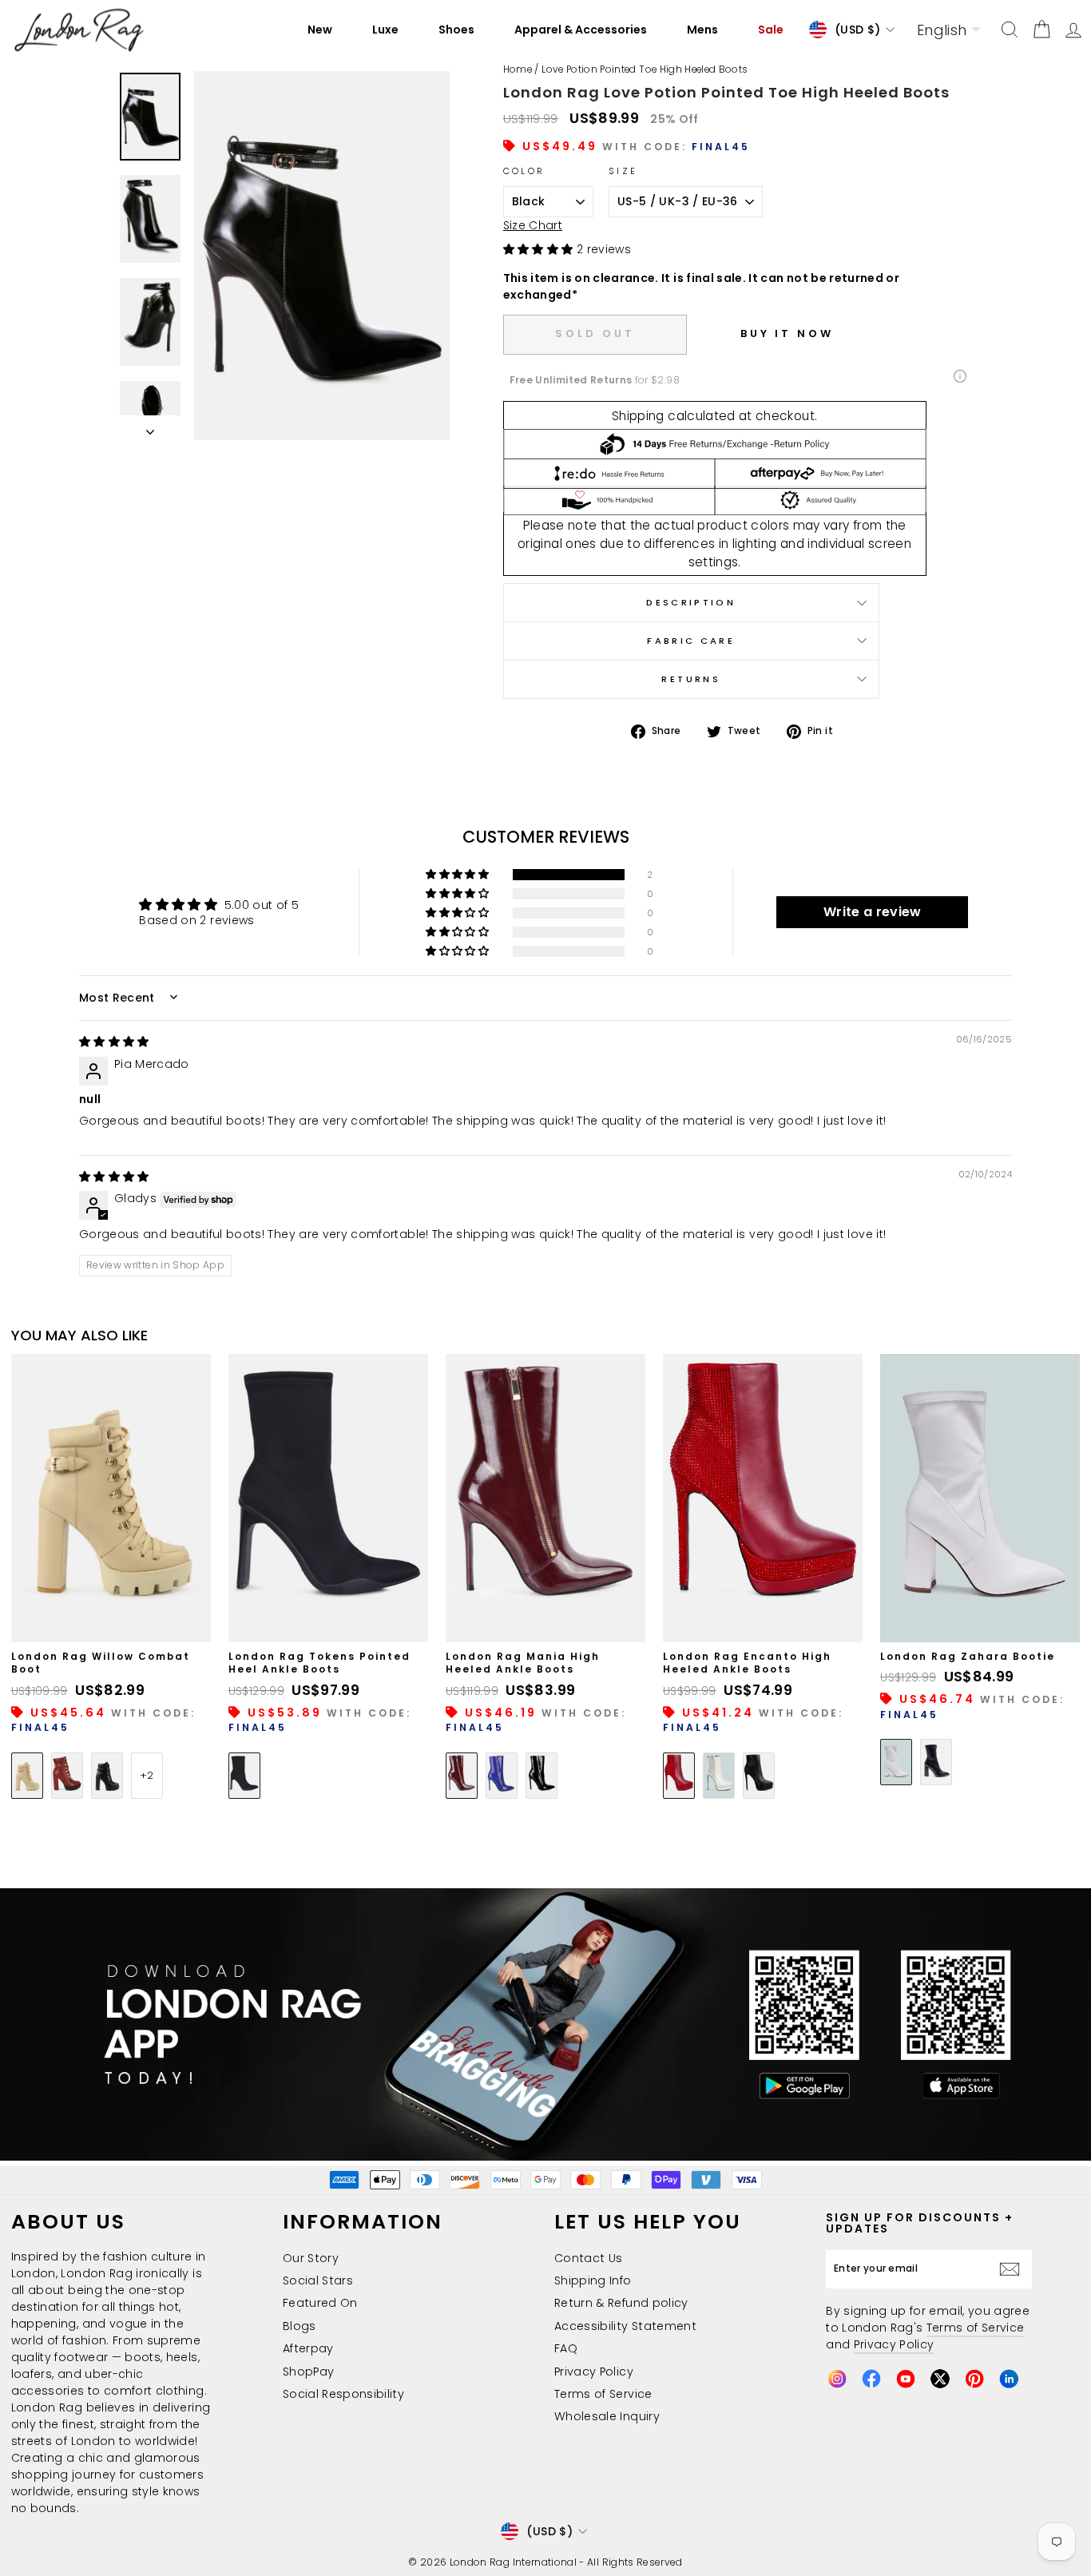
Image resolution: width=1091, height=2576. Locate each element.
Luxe (385, 30)
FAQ (566, 2348)
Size (623, 171)
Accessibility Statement (625, 2326)
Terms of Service (603, 2394)
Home (518, 69)
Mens (702, 30)
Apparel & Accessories (581, 30)
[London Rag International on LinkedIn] (1009, 2379)
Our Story (311, 2258)
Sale (771, 30)
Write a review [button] (873, 912)
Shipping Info (593, 2280)
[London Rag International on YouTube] (906, 2379)
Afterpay (308, 2348)
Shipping (638, 416)
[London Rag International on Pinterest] (974, 2379)
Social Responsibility (343, 2394)
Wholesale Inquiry (607, 2416)
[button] (540, 249)
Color (524, 171)
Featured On (320, 2303)
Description (691, 602)
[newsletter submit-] (1014, 2269)
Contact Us (589, 2258)
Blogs (300, 2326)
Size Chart (533, 225)
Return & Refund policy (621, 2303)
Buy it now (787, 333)
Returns (691, 679)
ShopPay (308, 2372)
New (320, 30)
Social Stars (318, 2280)
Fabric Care (691, 641)
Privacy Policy (594, 2372)
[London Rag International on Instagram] (837, 2379)
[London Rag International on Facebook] (871, 2379)
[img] (114, 1042)
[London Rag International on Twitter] (940, 2379)
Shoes (456, 30)
